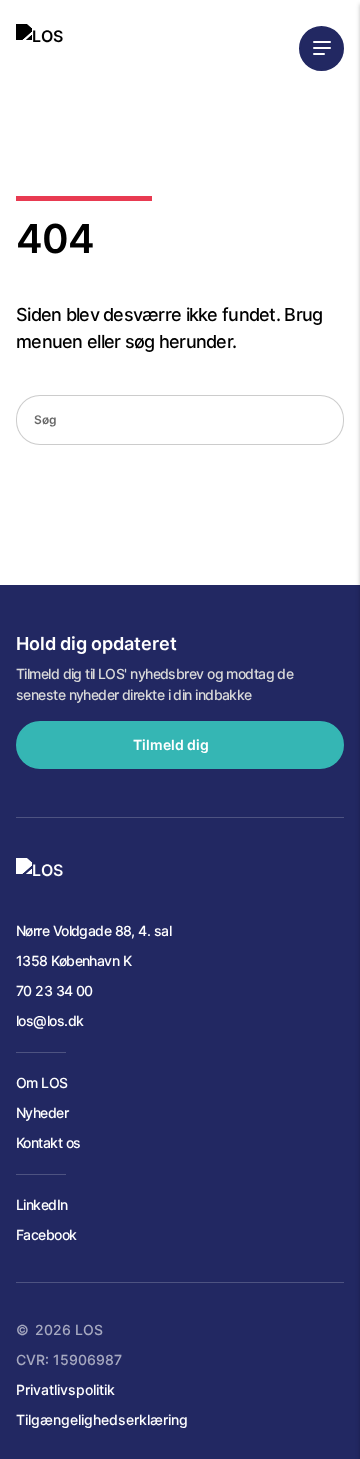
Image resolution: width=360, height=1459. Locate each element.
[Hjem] (39, 48)
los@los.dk (49, 1020)
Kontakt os (48, 1142)
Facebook (46, 1234)
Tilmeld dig (171, 744)
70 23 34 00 (54, 990)
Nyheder (42, 1112)
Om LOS (42, 1082)
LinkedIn (42, 1204)
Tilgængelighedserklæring (102, 1419)
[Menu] (321, 48)
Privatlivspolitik (65, 1389)
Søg (321, 420)
